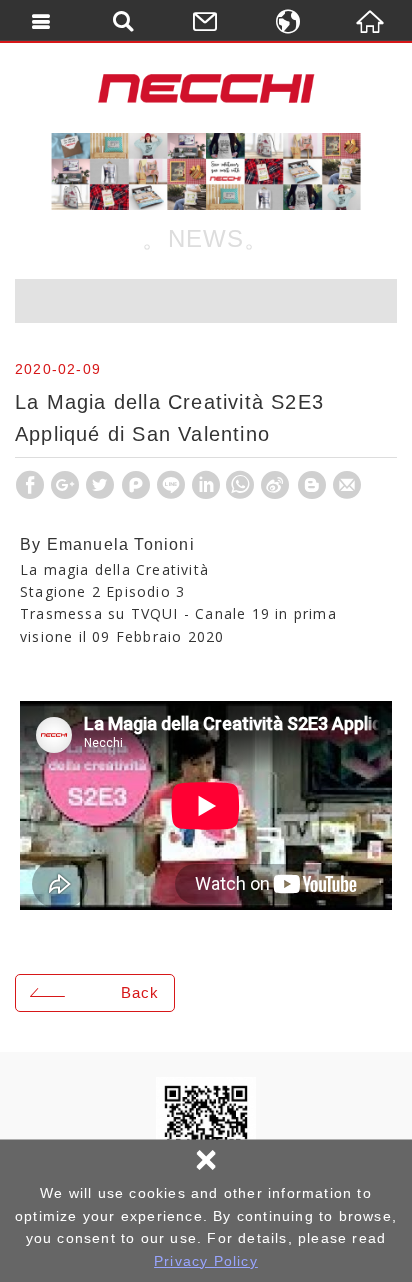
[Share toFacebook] (30, 485)
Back (140, 992)
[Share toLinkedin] (206, 485)
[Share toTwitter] (100, 485)
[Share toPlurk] (136, 485)
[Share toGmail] (347, 485)
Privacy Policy (206, 1261)
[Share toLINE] (171, 485)
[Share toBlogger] (312, 485)
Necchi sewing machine (206, 88)
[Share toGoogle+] (65, 485)
